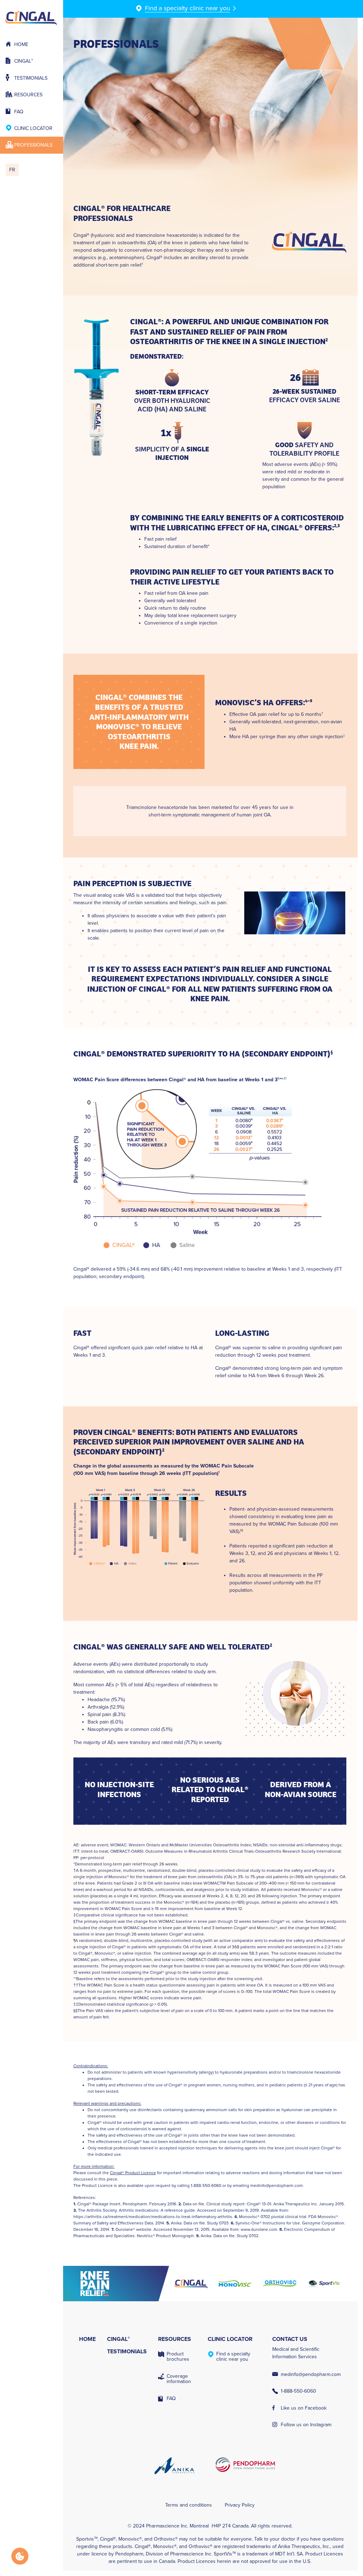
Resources (28, 95)
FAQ (19, 112)
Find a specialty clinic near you (233, 2356)
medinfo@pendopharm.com (277, 2185)
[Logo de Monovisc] (235, 2284)
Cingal (24, 61)
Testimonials (31, 78)
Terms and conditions (189, 2505)
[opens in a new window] (121, 2284)
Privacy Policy (240, 2505)
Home (21, 44)
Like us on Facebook (304, 2408)
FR (12, 170)
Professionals (33, 145)
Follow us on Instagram (306, 2425)
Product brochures (178, 2356)
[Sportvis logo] (324, 2284)
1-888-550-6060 (298, 2391)
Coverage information (179, 2379)
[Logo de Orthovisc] (280, 2284)
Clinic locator (33, 128)
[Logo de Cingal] (191, 2284)
